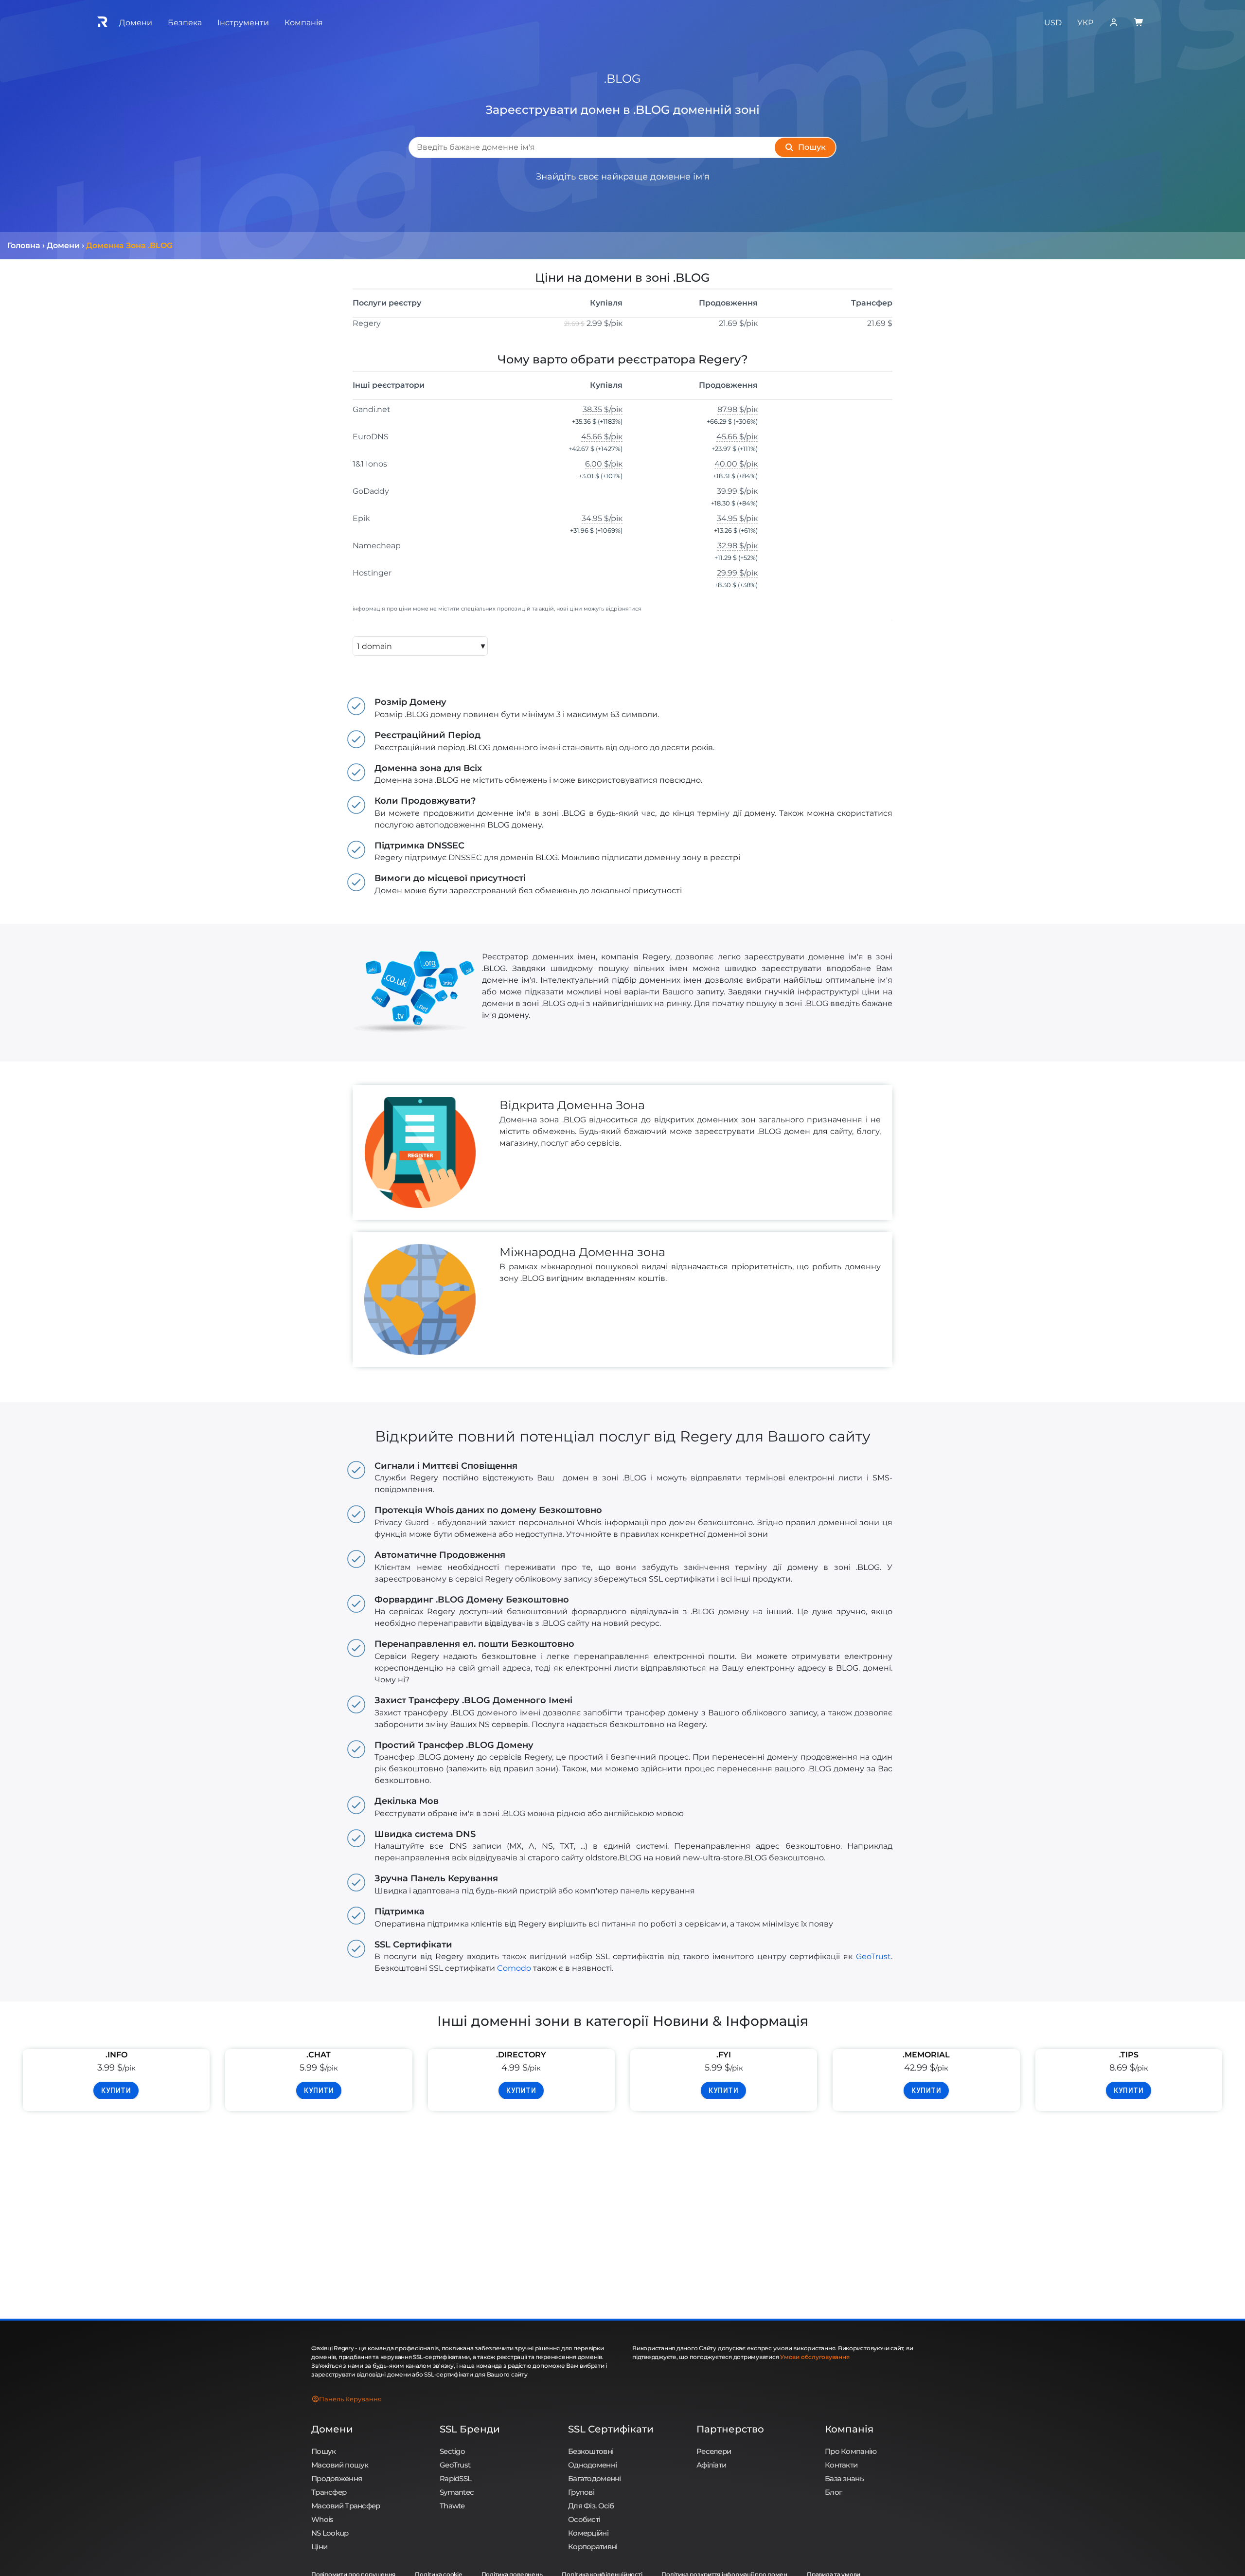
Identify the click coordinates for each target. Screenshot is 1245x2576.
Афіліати (711, 2465)
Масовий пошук (340, 2465)
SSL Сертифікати (611, 2429)
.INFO (116, 2055)
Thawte (452, 2506)
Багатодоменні (595, 2478)
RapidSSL (455, 2478)
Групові (581, 2492)
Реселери (714, 2451)
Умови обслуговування (815, 2357)
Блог (833, 2492)
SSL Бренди (470, 2429)
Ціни (319, 2547)
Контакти (841, 2465)
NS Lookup (330, 2533)
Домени (332, 2429)
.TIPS (1129, 2055)
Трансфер (329, 2492)
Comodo (514, 1968)
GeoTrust (873, 1956)
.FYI (724, 2055)
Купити (116, 2090)
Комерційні (588, 2533)
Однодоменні (592, 2465)
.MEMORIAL (926, 2055)
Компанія (849, 2429)
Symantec (457, 2492)
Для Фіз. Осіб (591, 2506)
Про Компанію (851, 2451)
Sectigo (452, 2451)
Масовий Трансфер (346, 2506)
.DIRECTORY (521, 2055)
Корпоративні (593, 2547)
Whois (322, 2519)
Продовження (337, 2478)
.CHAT (319, 2055)
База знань (844, 2478)
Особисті (584, 2519)
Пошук (323, 2451)
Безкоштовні (591, 2451)
